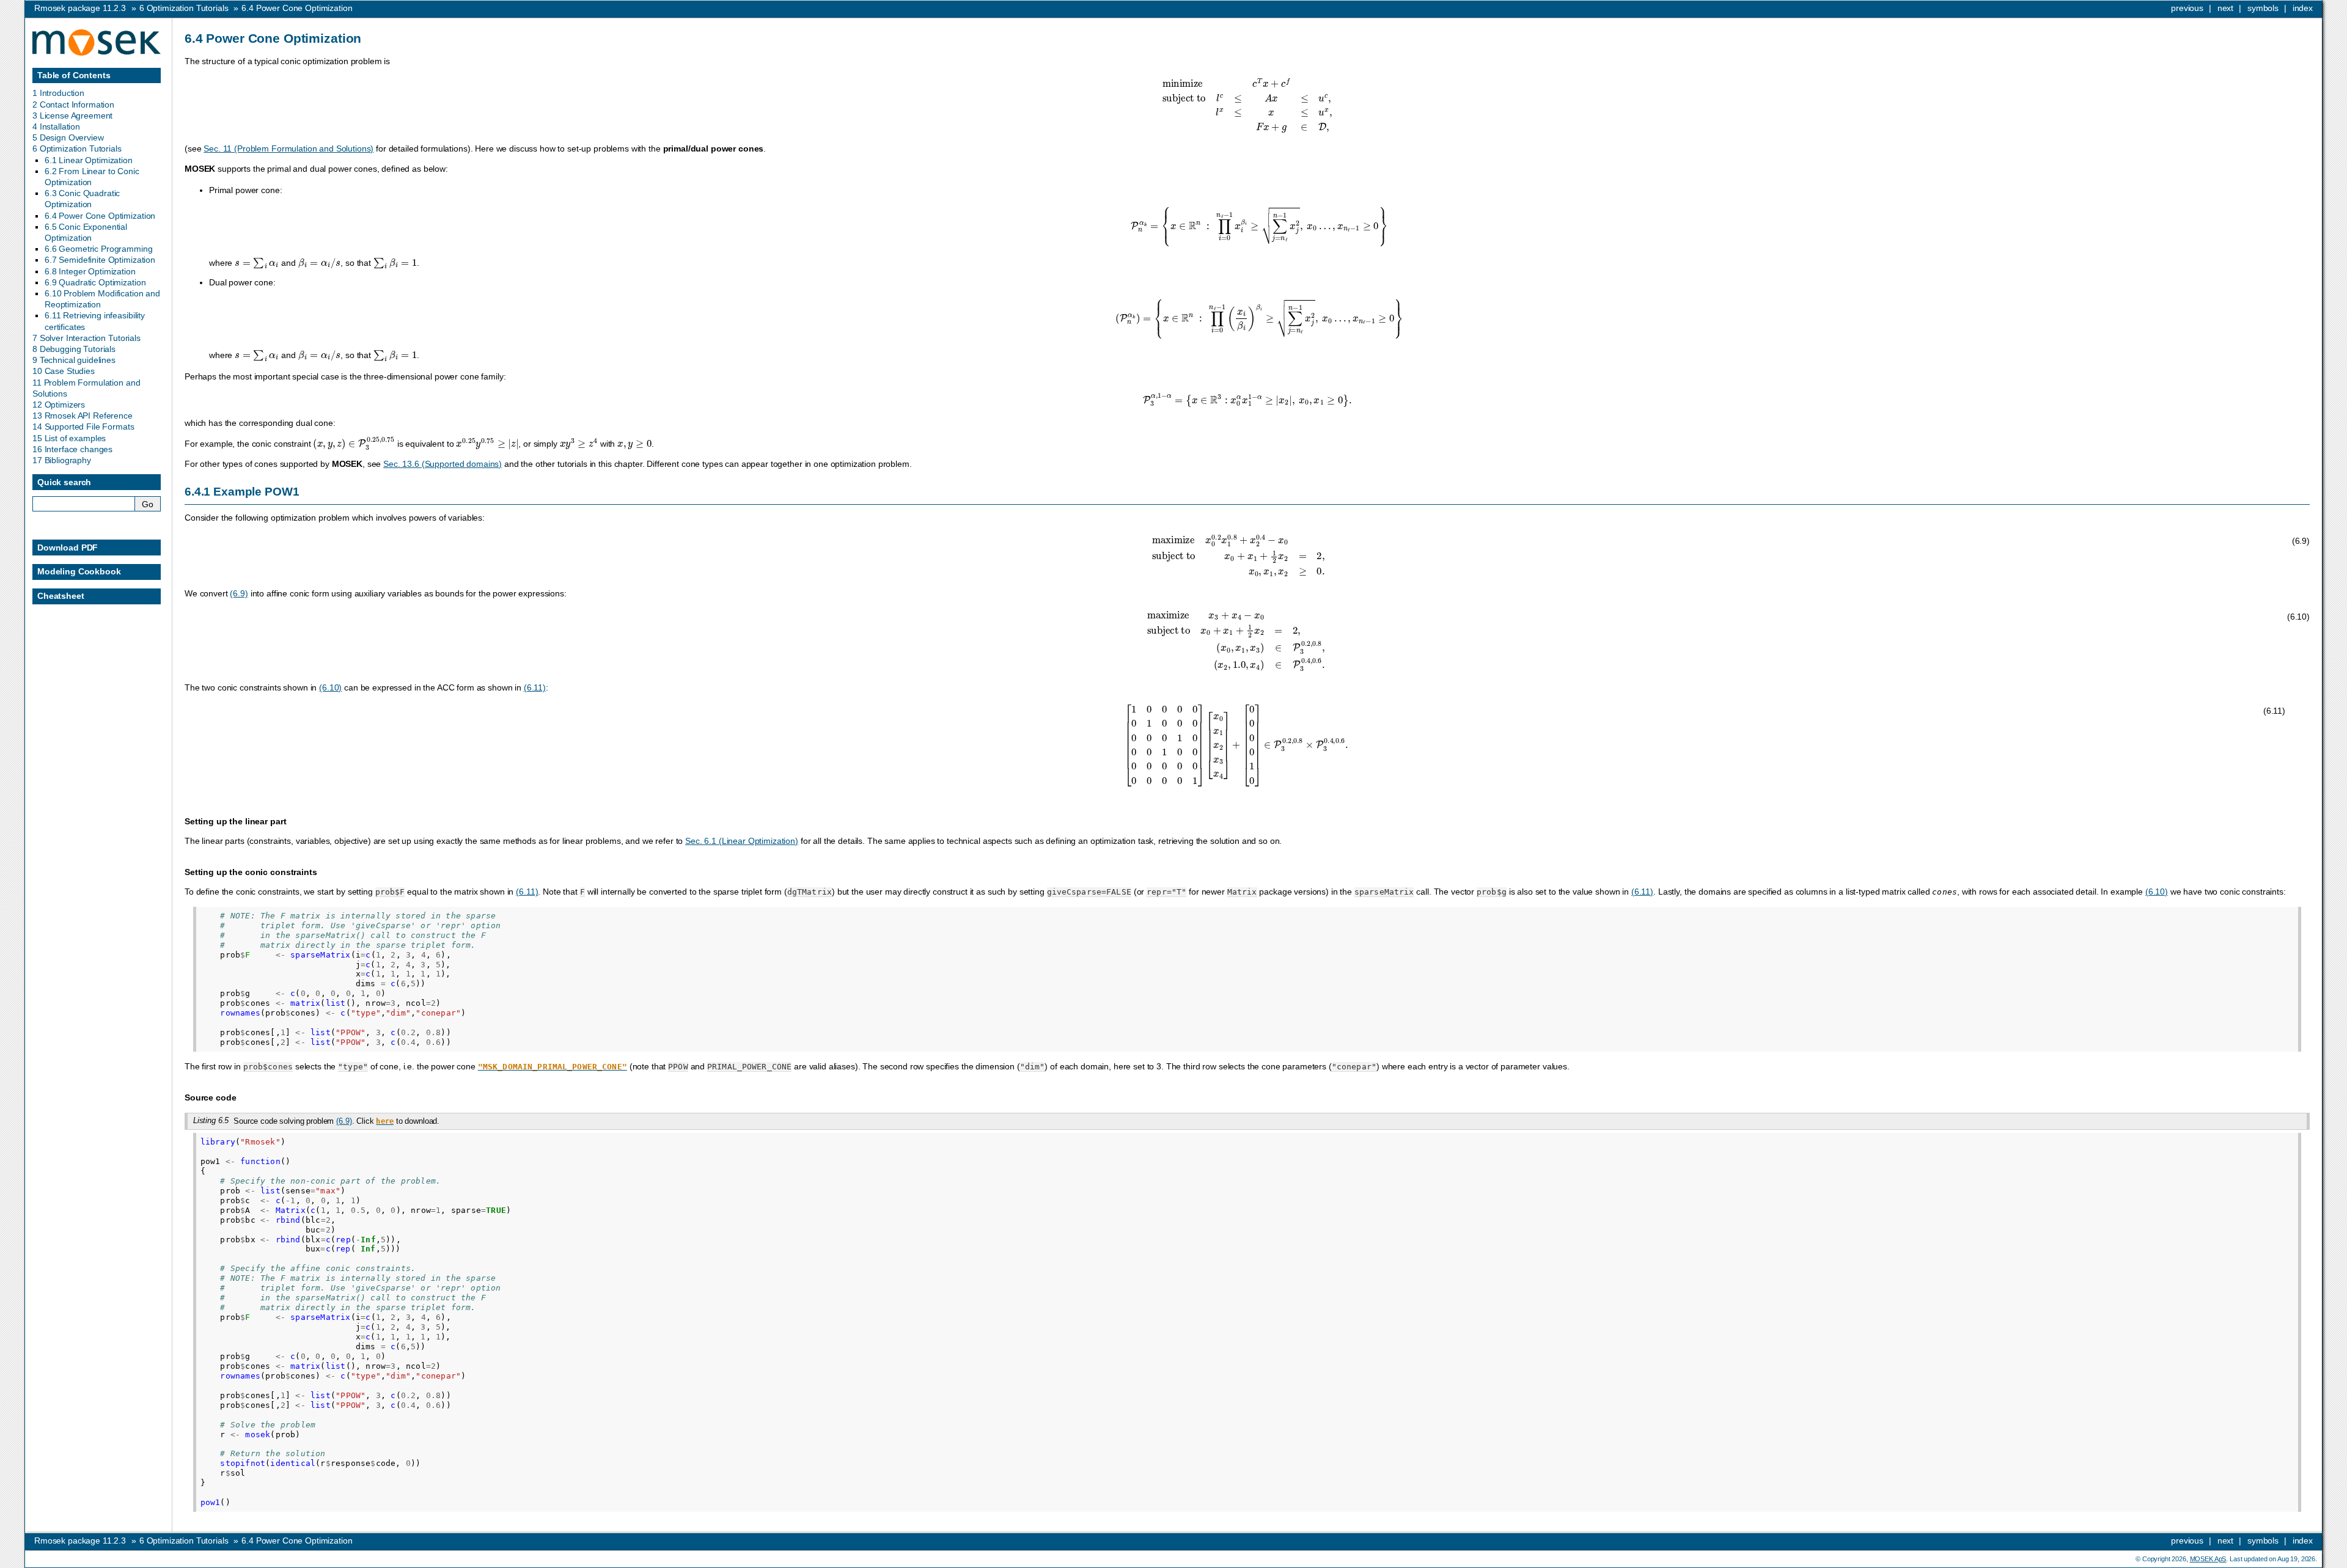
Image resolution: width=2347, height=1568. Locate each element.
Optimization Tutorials (184, 8)
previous (2187, 8)
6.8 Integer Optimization (90, 271)
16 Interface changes (72, 449)
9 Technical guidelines (74, 360)
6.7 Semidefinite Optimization (100, 260)
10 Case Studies (64, 371)
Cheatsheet (61, 596)
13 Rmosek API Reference (83, 416)
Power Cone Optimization (297, 8)
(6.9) (239, 593)
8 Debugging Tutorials (74, 349)
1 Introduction (58, 93)
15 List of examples (69, 438)
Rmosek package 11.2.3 (80, 8)
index (2303, 8)
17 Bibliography (62, 460)
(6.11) (535, 687)
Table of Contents (74, 75)
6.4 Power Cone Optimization (100, 216)
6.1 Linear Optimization (89, 160)
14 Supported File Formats (83, 427)
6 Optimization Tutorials (77, 148)
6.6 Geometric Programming (99, 249)
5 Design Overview (68, 137)
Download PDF (68, 548)
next (2225, 8)
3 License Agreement (72, 115)
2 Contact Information (73, 104)
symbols (2263, 8)
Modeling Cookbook (79, 571)
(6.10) (330, 687)
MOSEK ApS (2208, 1559)
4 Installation (56, 126)
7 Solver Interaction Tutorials (86, 338)
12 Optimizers (59, 405)
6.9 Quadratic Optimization (95, 282)
